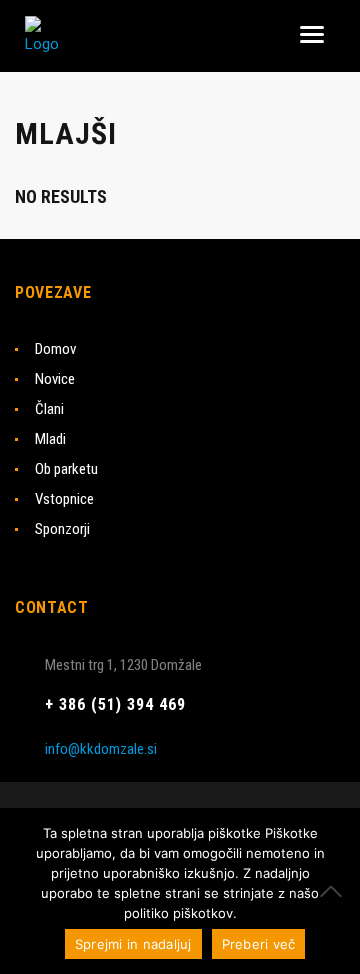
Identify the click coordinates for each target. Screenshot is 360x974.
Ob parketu (66, 469)
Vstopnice (64, 499)
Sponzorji (62, 529)
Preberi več (259, 944)
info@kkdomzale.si (101, 749)
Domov (55, 349)
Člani (49, 409)
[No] (335, 891)
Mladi (50, 439)
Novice (55, 379)
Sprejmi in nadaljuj (133, 944)
